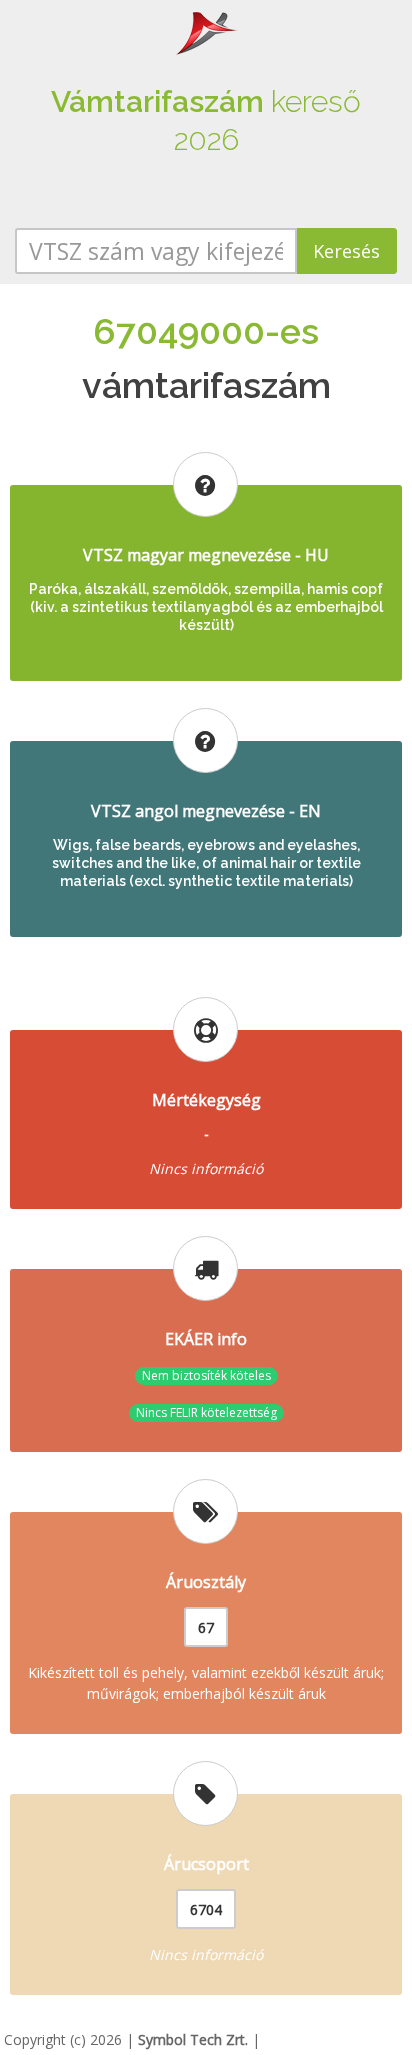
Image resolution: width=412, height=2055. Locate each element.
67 (206, 1627)
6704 (206, 1909)
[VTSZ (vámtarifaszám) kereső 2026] (206, 32)
